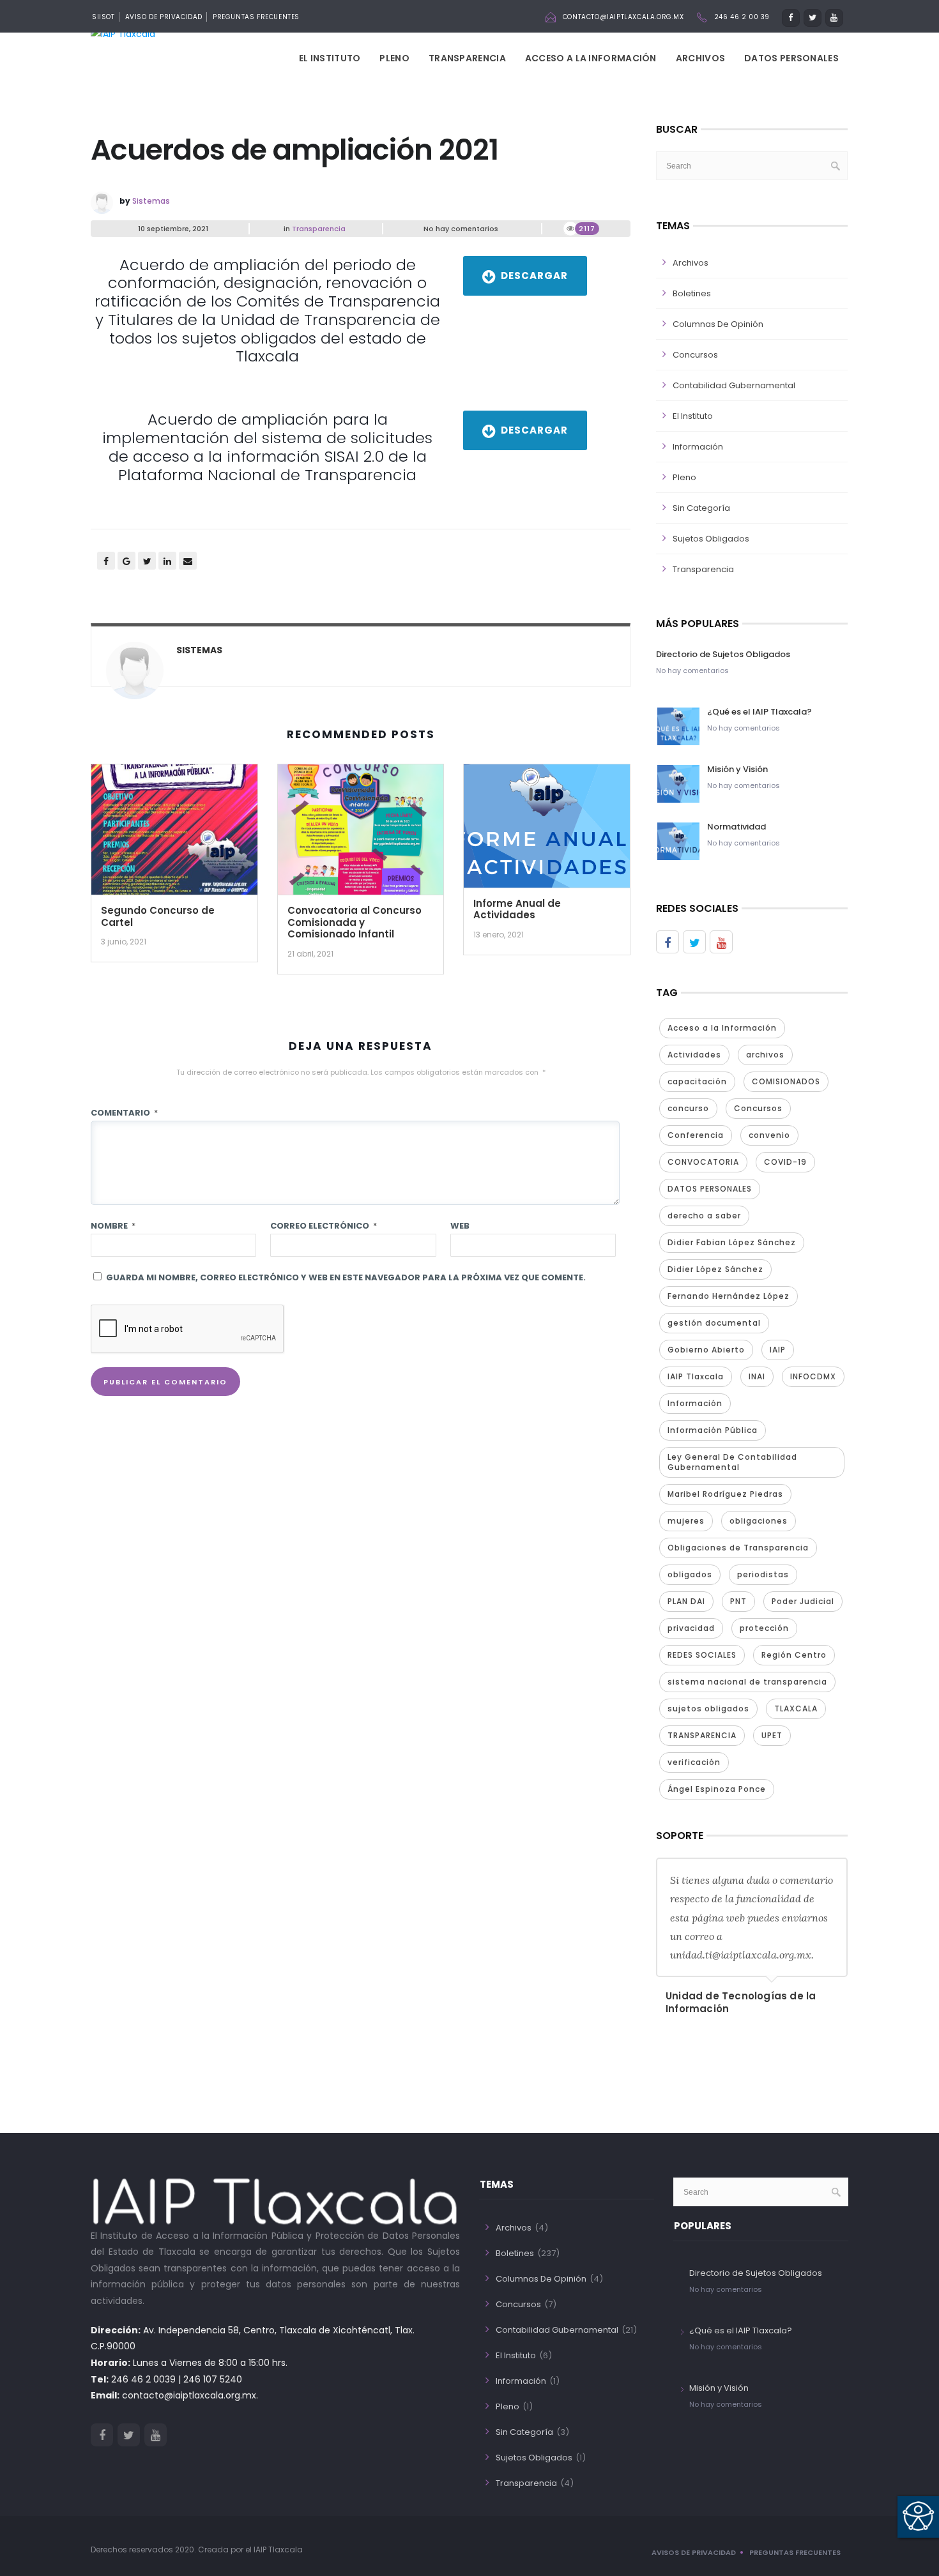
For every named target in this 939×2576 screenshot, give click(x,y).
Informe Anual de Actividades (517, 909)
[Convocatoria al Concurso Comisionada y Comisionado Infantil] (361, 834)
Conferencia (696, 1135)
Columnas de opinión (718, 324)
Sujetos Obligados (711, 539)
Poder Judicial (803, 1601)
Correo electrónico (324, 1226)
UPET (772, 1735)
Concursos (695, 355)
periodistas (763, 1574)
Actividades (694, 1055)
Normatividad (737, 827)
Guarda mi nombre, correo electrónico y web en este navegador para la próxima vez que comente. (346, 1277)
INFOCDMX (813, 1376)
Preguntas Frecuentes (256, 17)
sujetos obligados (708, 1708)
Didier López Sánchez (715, 1269)
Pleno (394, 58)
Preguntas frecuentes (795, 2552)
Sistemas (151, 201)
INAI (757, 1376)
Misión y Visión (737, 769)
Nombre (113, 1226)
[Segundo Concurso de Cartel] (174, 834)
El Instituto (330, 58)
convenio (769, 1135)
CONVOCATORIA (703, 1162)
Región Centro (794, 1655)
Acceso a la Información (591, 58)
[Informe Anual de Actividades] (547, 830)
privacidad (691, 1628)
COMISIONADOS (786, 1081)
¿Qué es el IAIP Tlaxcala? (760, 712)
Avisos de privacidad (694, 2552)
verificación (694, 1762)
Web (460, 1226)
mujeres (686, 1521)
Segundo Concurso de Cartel (158, 916)
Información (698, 447)
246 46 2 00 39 (742, 17)
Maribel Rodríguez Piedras (725, 1494)
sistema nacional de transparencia (747, 1682)
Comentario (124, 1113)
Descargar (534, 276)
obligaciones (759, 1521)
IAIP (778, 1350)
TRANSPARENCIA (702, 1735)
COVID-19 (785, 1162)
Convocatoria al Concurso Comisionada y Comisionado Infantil (355, 922)
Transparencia (467, 58)
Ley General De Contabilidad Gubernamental (732, 1462)
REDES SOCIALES (702, 1655)
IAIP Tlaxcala (696, 1376)
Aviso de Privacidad (164, 17)
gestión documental (714, 1323)
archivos (765, 1055)
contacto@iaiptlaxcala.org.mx (623, 17)
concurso (688, 1108)
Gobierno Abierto (706, 1350)
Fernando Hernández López (729, 1296)
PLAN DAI (686, 1601)
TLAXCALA (796, 1708)
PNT (738, 1601)
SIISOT (103, 17)
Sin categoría (701, 508)
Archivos (700, 58)
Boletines (692, 293)
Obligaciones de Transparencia (738, 1548)
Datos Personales (791, 58)
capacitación (697, 1081)
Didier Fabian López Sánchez (732, 1242)
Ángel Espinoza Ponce (717, 1789)
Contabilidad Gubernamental (734, 385)
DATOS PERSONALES (710, 1189)
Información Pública (713, 1430)
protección (764, 1628)
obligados (690, 1574)
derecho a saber (704, 1216)
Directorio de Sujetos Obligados (723, 654)
